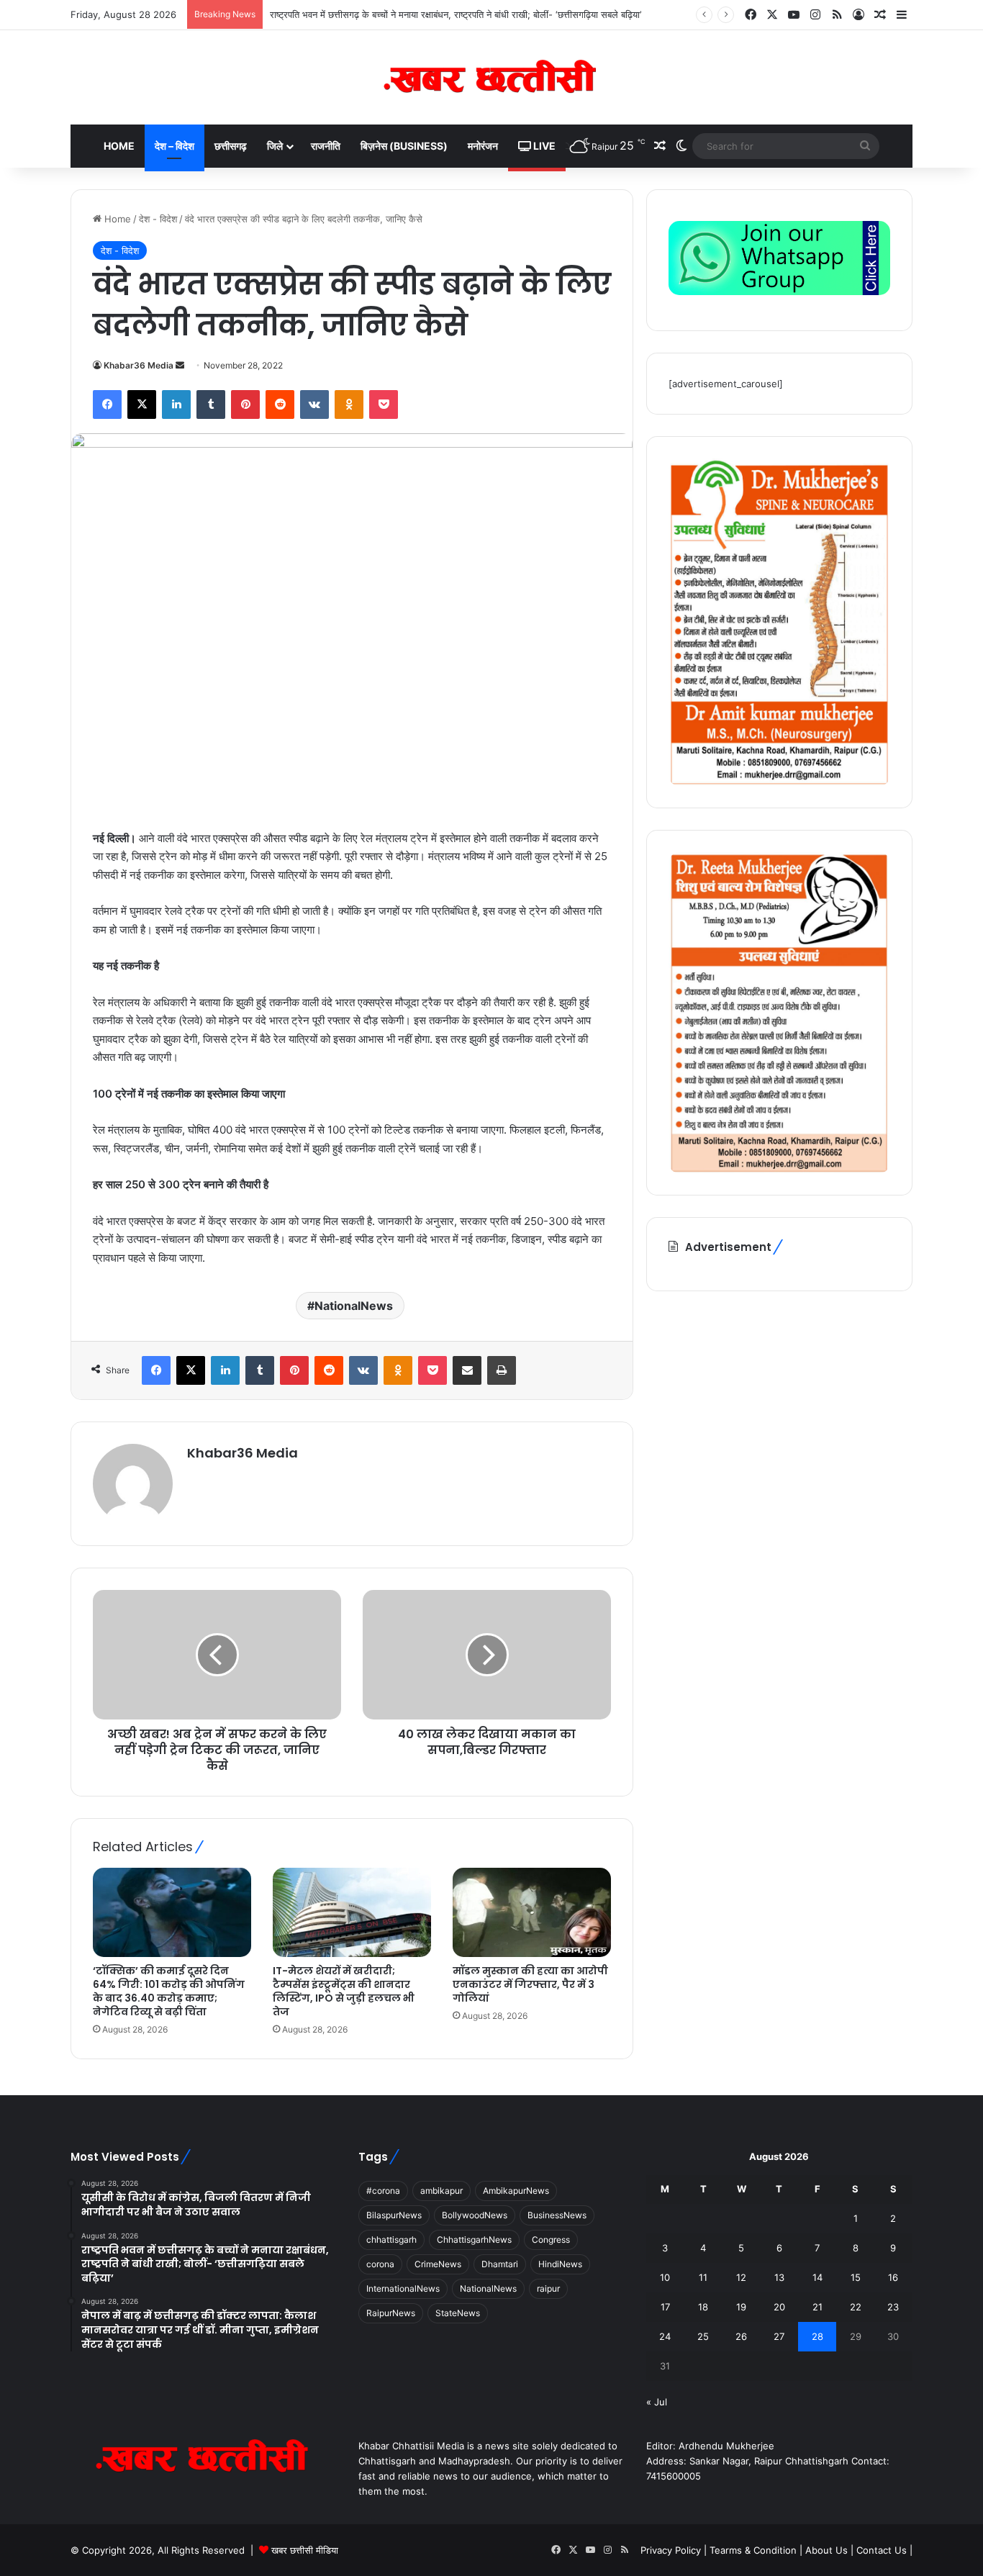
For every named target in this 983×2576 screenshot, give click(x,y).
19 (741, 2307)
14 (817, 2277)
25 (703, 2336)
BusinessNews (557, 2215)
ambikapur (441, 2191)
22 (856, 2307)
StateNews (458, 2313)
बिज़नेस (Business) (404, 146)
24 (665, 2336)
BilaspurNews (394, 2215)
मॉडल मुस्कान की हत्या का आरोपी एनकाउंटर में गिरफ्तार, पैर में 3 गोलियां (530, 1984)
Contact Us (882, 2550)
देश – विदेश (175, 146)
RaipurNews (391, 2313)
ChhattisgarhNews (474, 2240)
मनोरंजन (483, 146)
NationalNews (354, 1306)
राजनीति (326, 146)
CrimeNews (438, 2264)
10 (665, 2277)
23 (893, 2307)
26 (741, 2336)
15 (856, 2277)
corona (380, 2264)
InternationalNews (403, 2288)
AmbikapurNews (516, 2191)
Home (119, 146)
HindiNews (560, 2264)
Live (543, 146)
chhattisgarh (391, 2240)
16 (893, 2277)
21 (817, 2307)
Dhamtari (500, 2264)
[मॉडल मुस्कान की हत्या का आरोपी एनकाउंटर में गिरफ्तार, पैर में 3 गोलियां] (532, 1912)
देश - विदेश (158, 219)
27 (779, 2336)
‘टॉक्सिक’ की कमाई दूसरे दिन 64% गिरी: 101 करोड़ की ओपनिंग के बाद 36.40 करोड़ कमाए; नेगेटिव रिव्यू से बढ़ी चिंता (169, 1991)
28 (817, 2336)
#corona (383, 2191)
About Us (826, 2550)
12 (741, 2277)
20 (779, 2307)
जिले (275, 146)
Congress (551, 2240)
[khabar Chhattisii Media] (491, 77)
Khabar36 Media (139, 365)
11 (703, 2277)
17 (665, 2307)
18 (703, 2307)
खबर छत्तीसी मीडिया (305, 2550)
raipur (548, 2288)
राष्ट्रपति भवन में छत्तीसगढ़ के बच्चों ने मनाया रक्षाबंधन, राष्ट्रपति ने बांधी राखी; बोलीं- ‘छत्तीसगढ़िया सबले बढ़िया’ (456, 14)
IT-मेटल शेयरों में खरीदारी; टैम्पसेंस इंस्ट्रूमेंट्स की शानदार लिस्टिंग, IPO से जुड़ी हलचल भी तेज (344, 1991)
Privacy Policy (672, 2550)
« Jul (657, 2402)
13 (779, 2277)
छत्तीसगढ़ (231, 146)
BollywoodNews (475, 2215)
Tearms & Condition (755, 2550)
